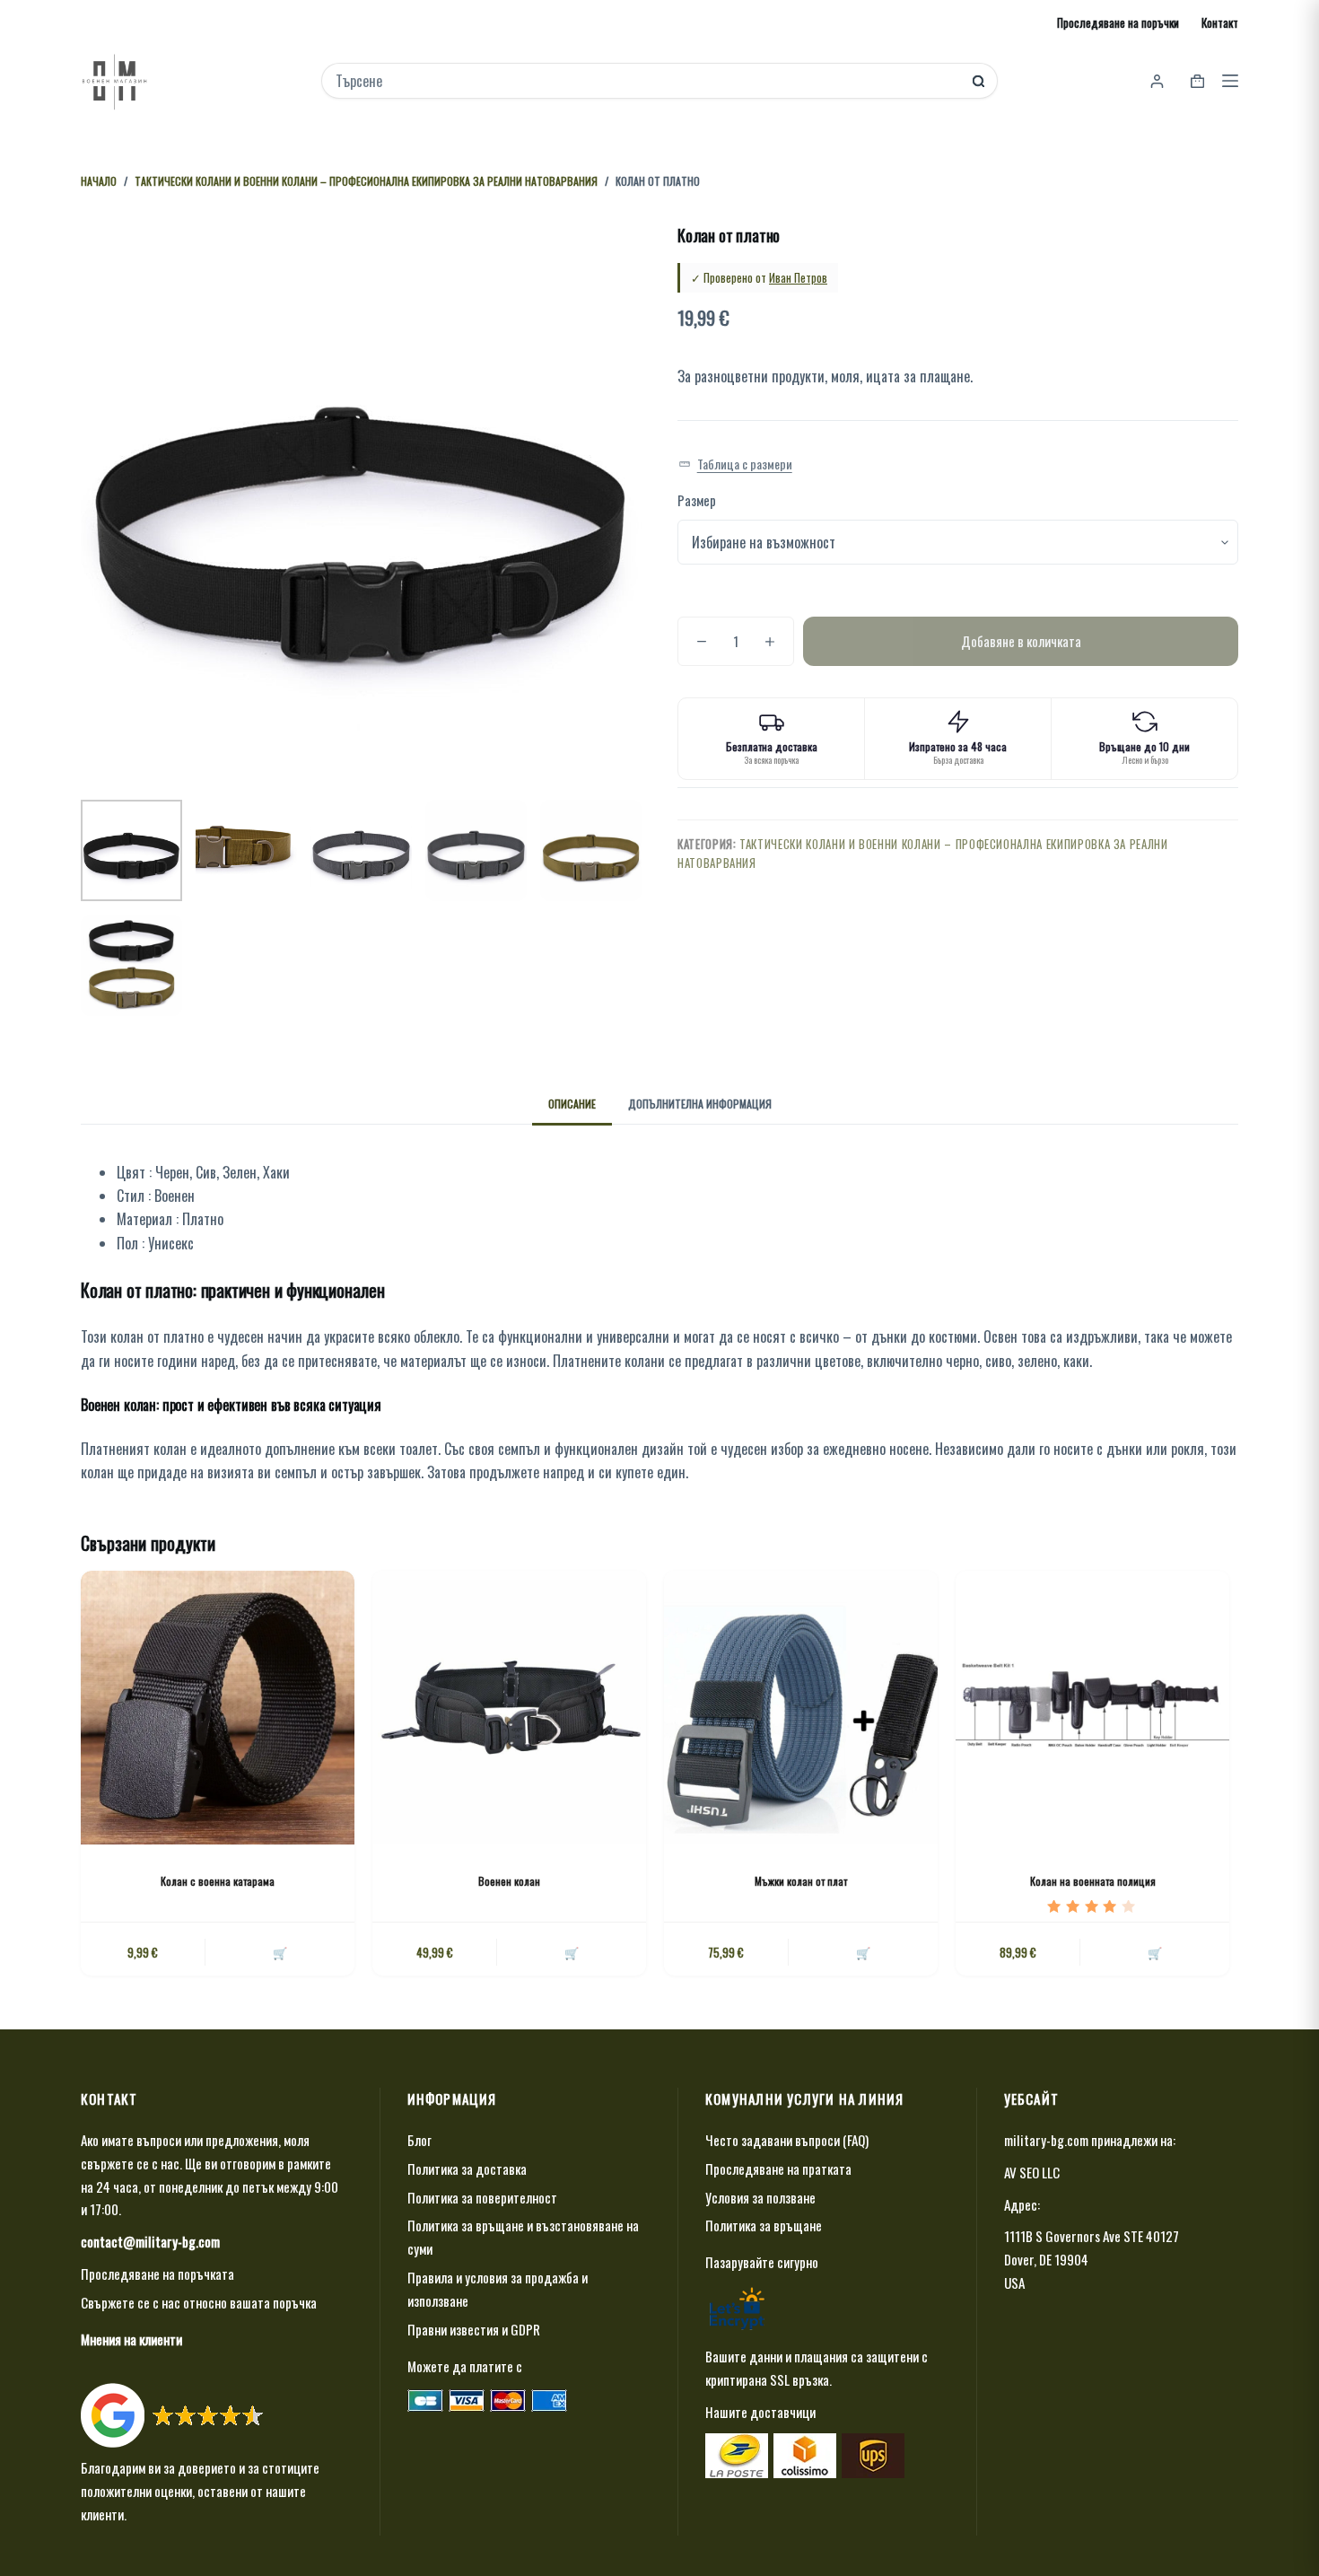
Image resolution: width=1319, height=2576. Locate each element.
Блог (419, 2140)
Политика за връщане (764, 2225)
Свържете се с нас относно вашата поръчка (199, 2302)
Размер (697, 500)
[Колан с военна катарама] (218, 1708)
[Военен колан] (509, 1708)
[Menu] (1230, 81)
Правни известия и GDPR (474, 2329)
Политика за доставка (467, 2169)
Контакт (1220, 22)
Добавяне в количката (1021, 641)
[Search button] (978, 81)
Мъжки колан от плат (801, 1881)
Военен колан (509, 1881)
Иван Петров (798, 277)
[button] (735, 464)
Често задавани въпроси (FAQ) (787, 2140)
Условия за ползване (760, 2197)
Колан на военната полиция (1093, 1881)
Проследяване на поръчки (1118, 22)
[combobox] (647, 81)
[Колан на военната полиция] (1092, 1708)
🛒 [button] (863, 1952)
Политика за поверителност (482, 2197)
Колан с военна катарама (218, 1881)
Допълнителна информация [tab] (700, 1104)
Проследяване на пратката (778, 2169)
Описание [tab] (572, 1104)
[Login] (1157, 81)
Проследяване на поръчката (157, 2274)
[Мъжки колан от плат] (801, 1708)
